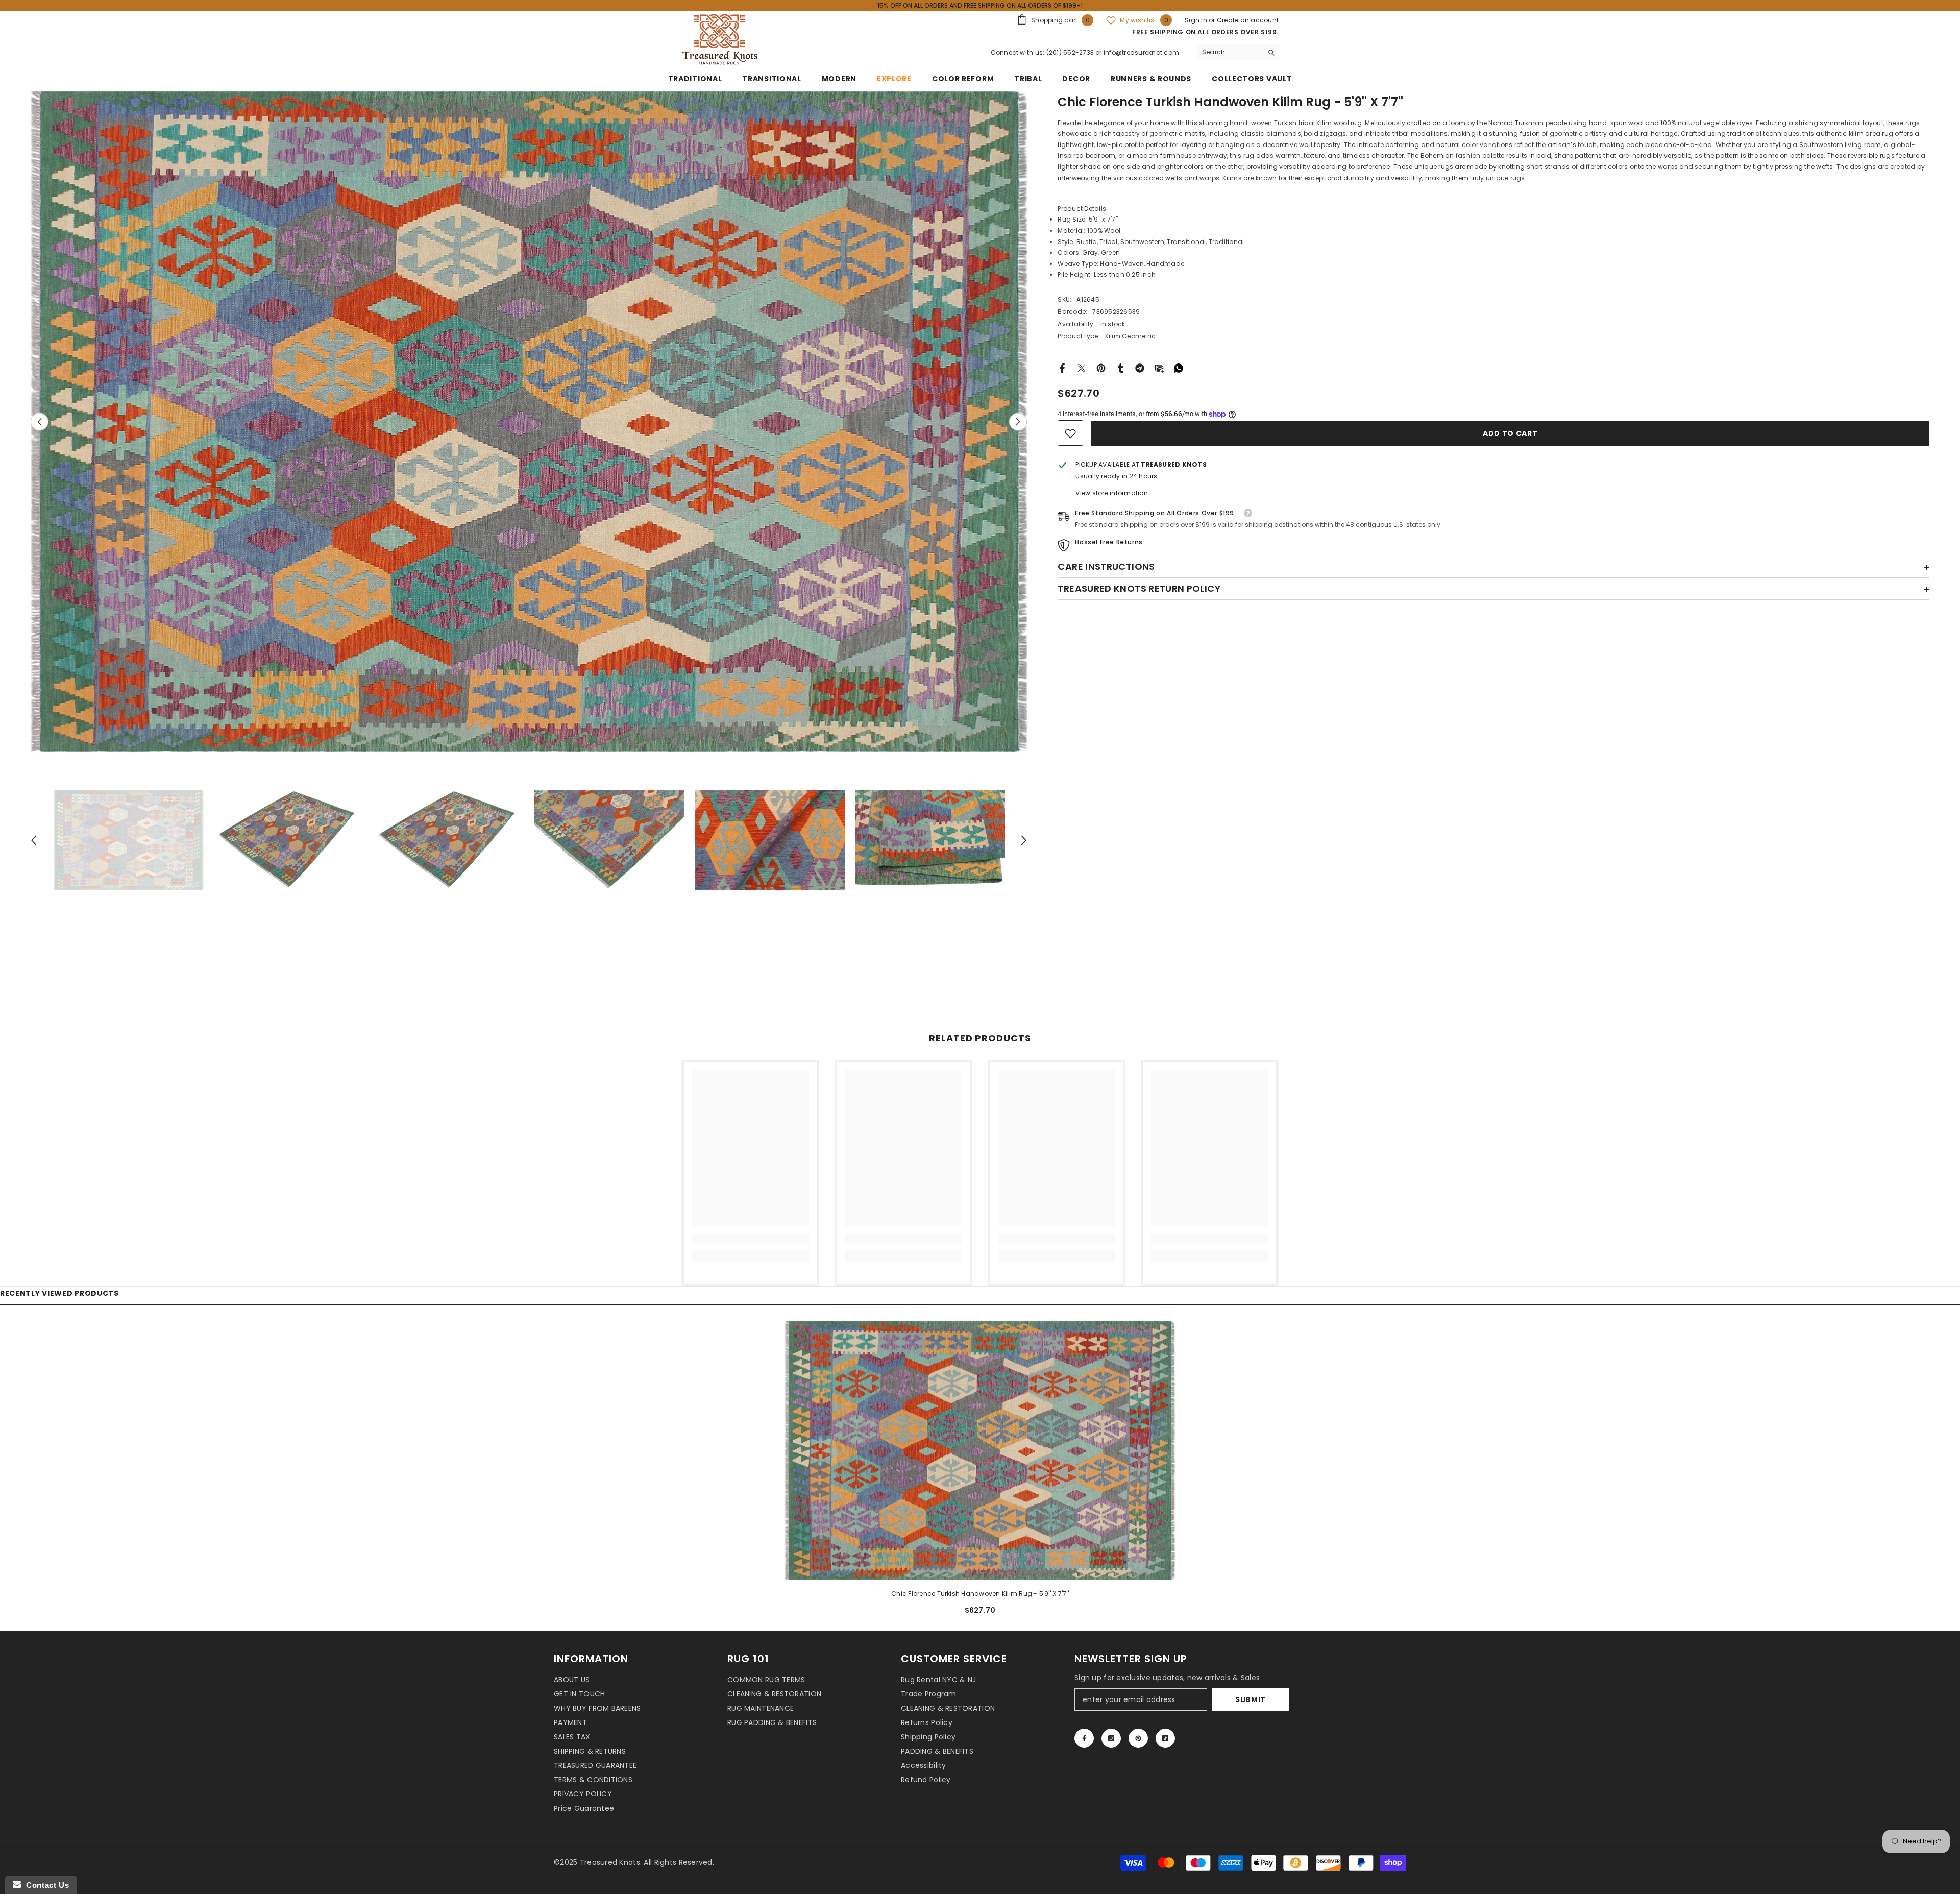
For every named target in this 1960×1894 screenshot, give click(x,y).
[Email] (1159, 367)
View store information (1111, 493)
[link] (1070, 433)
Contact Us (45, 1885)
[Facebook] (1062, 367)
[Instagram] (1111, 1738)
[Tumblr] (1120, 367)
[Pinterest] (1101, 367)
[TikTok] (1165, 1738)
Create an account (1248, 20)
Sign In (1197, 20)
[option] (529, 422)
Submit (1251, 1699)
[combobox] (1230, 52)
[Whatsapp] (1179, 367)
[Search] (1238, 52)
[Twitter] (1082, 367)
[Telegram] (1140, 367)
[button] (40, 422)
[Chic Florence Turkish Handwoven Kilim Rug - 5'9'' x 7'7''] (980, 1450)
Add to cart (1509, 433)
